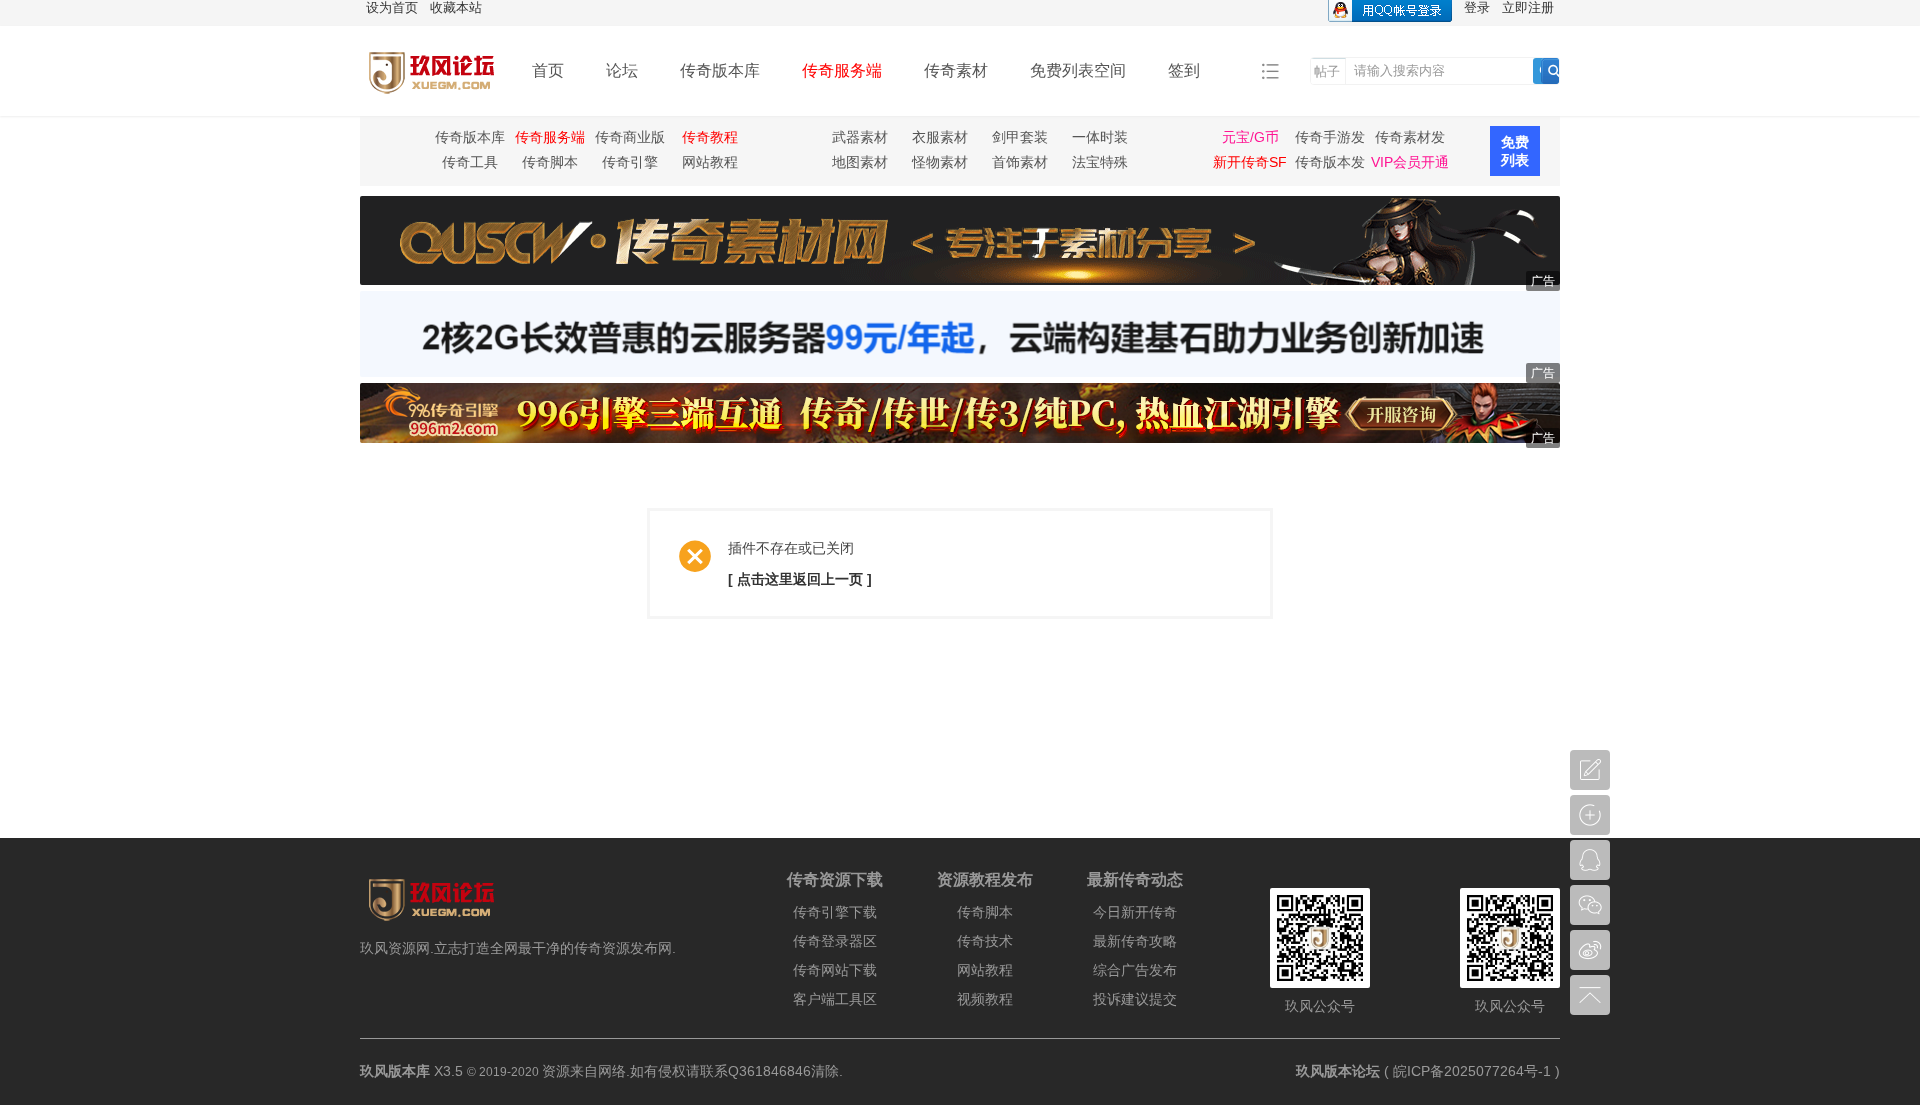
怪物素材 (940, 162)
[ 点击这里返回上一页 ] (800, 579)
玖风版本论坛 (1338, 1071)
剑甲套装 (1020, 137)
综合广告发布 (1135, 970)
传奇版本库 (720, 70)
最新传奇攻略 (1135, 941)
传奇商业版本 (630, 140)
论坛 (622, 70)
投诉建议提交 (1135, 999)
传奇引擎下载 (835, 912)
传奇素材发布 (1410, 140)
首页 (548, 70)
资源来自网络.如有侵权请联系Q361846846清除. (692, 1071)
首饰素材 (1020, 162)
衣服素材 (940, 137)
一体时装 (1100, 137)
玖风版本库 (395, 1071)
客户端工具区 (835, 999)
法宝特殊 (1100, 162)
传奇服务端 (842, 70)
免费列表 (1515, 151)
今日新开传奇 (1135, 912)
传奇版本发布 (1330, 165)
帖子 (1327, 71)
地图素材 (860, 162)
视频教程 (985, 999)
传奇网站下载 (835, 970)
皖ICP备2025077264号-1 (1472, 1071)
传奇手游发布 (1330, 140)
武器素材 (860, 137)
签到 (1184, 70)
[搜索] (1554, 71)
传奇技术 (985, 941)
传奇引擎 (630, 162)
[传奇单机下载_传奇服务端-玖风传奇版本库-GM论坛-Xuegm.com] (430, 101)
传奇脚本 (550, 162)
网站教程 (710, 162)
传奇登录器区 (835, 941)
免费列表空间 (1078, 70)
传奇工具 (470, 162)
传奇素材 (956, 70)
